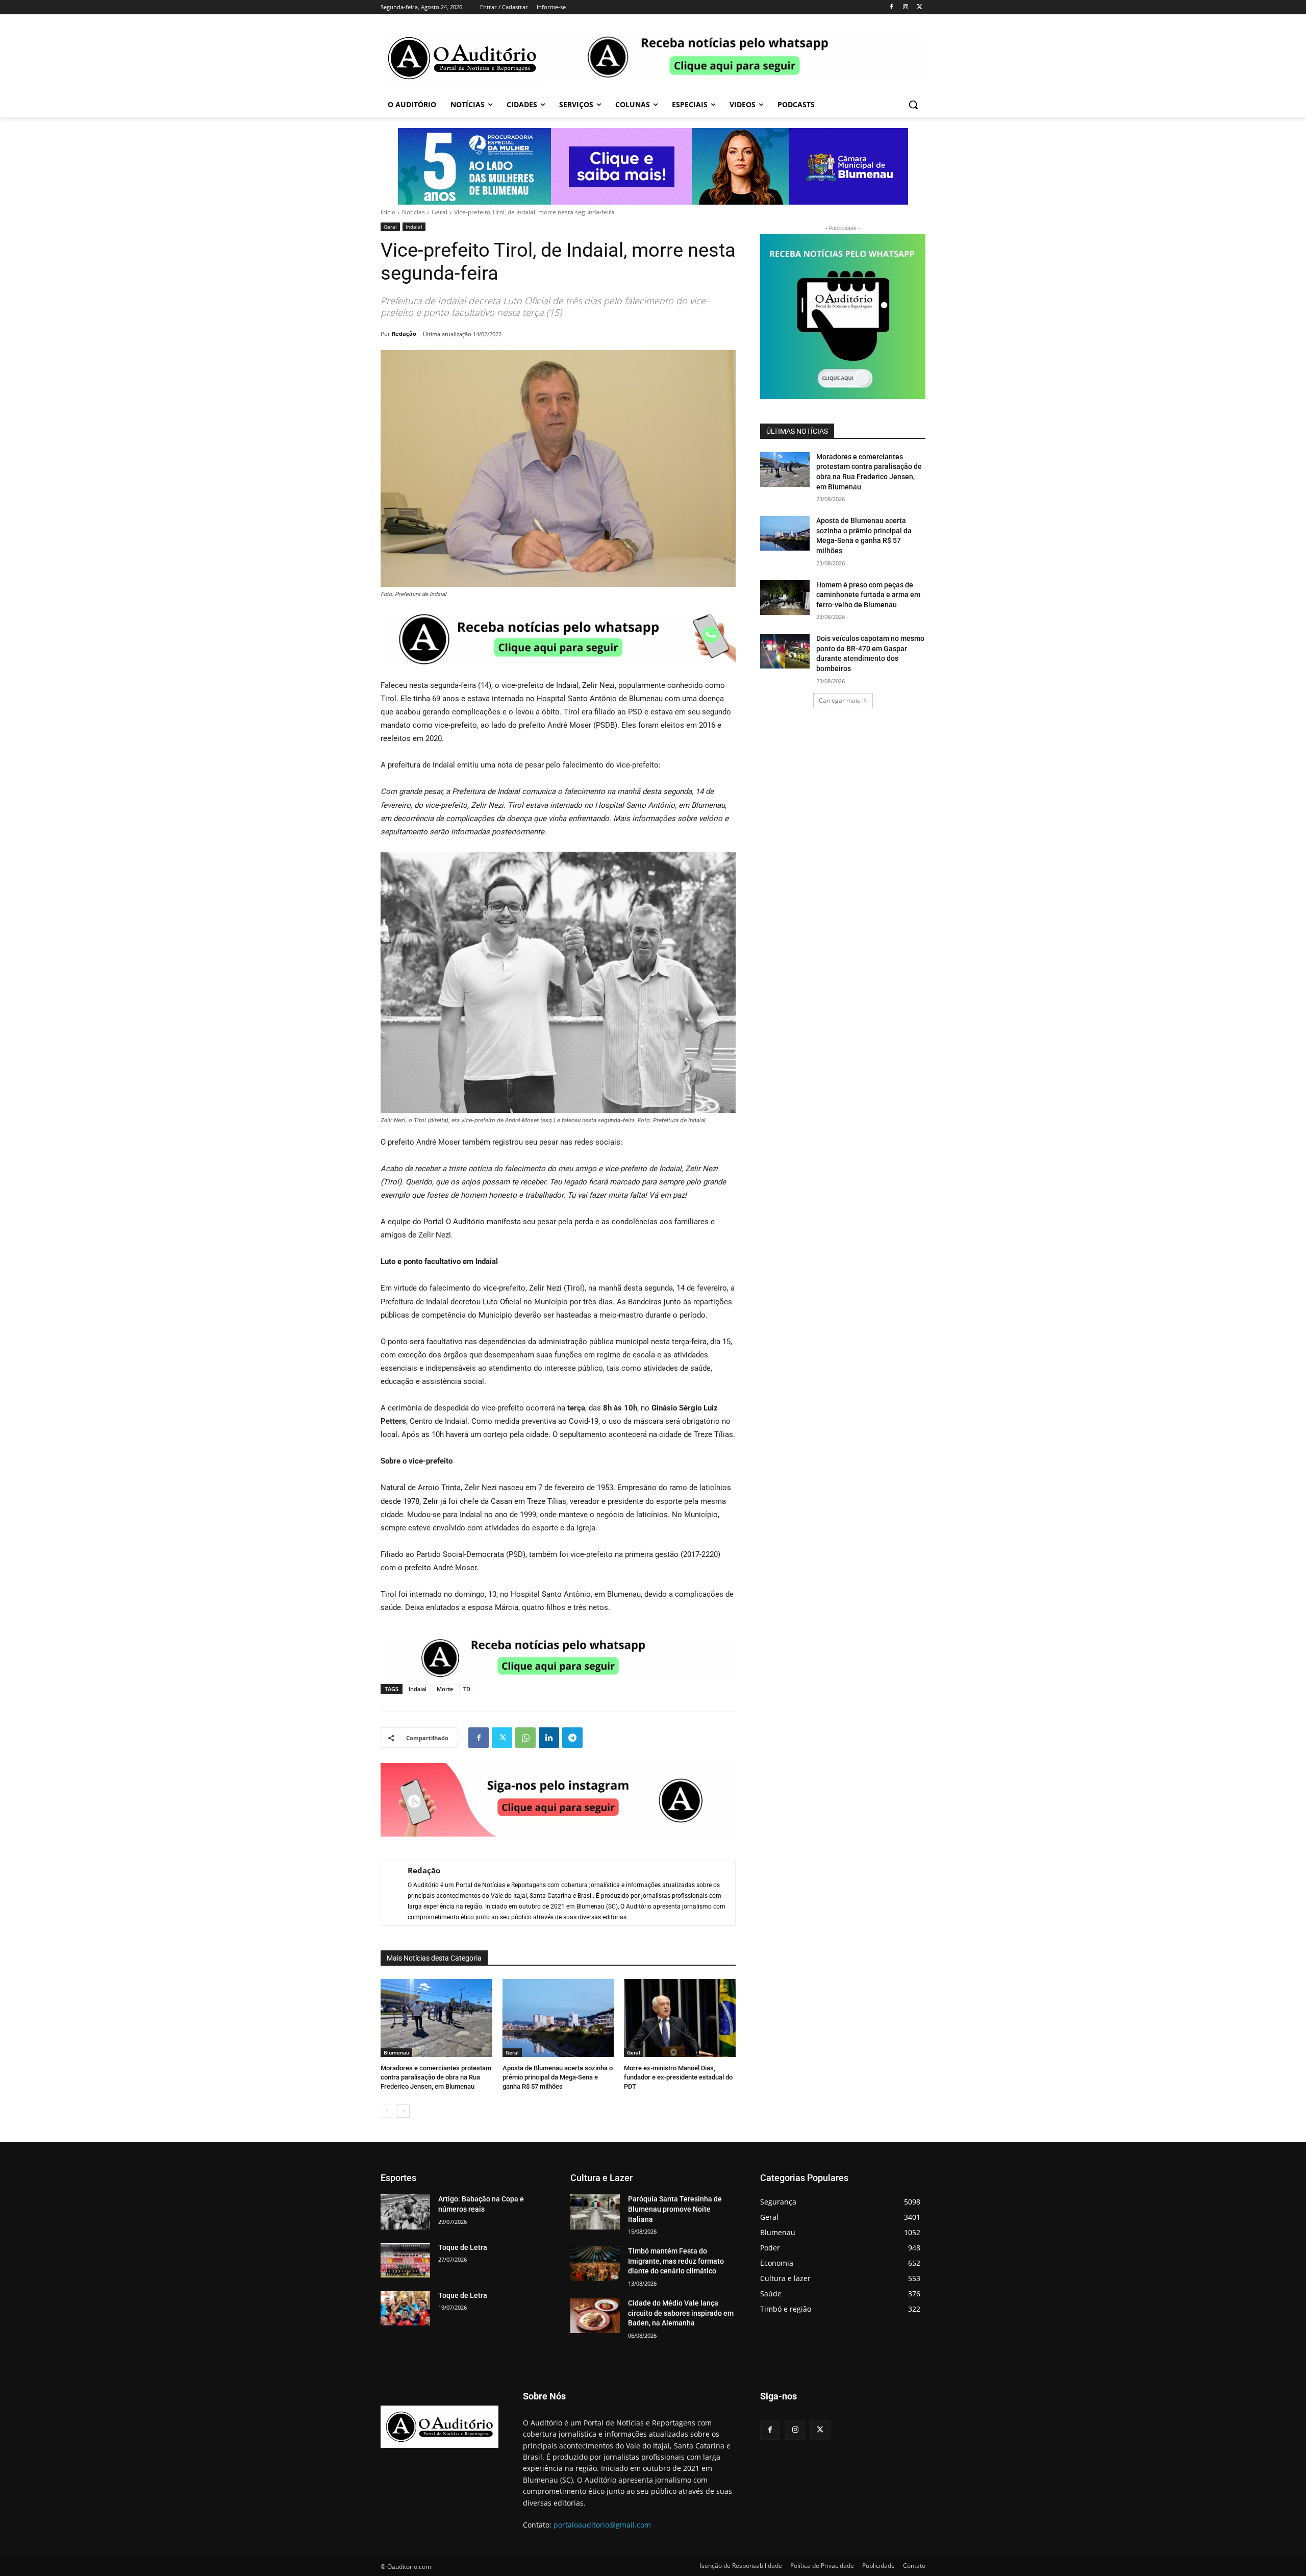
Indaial (414, 227)
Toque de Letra (463, 2247)
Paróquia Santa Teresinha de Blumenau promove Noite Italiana (675, 2209)
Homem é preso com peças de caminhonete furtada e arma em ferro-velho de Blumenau (868, 595)
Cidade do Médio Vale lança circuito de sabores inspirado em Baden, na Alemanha (681, 2313)
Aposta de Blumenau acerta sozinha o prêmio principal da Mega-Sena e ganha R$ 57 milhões (558, 2077)
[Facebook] (891, 7)
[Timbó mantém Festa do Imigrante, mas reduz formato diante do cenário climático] (595, 2264)
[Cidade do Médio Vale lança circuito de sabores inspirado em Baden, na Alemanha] (595, 2316)
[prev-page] (387, 2111)
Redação (404, 333)
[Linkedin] (549, 1738)
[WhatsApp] (525, 1738)
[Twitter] (920, 7)
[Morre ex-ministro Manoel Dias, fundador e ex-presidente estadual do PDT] (680, 2018)
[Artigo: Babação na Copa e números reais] (405, 2212)
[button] (913, 105)
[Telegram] (572, 1738)
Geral (439, 212)
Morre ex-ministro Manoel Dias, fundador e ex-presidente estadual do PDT (678, 2077)
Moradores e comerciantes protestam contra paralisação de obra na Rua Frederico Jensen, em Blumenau (436, 2077)
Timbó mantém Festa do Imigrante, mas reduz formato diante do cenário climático (676, 2261)
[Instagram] (905, 7)
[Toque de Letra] (405, 2260)
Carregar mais (839, 700)
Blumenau (396, 2052)
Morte (445, 1689)
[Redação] (389, 1893)
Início (388, 212)
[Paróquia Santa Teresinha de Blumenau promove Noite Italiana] (595, 2212)
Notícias (413, 212)
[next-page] (403, 2111)
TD (467, 1689)
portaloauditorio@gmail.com (602, 2525)
